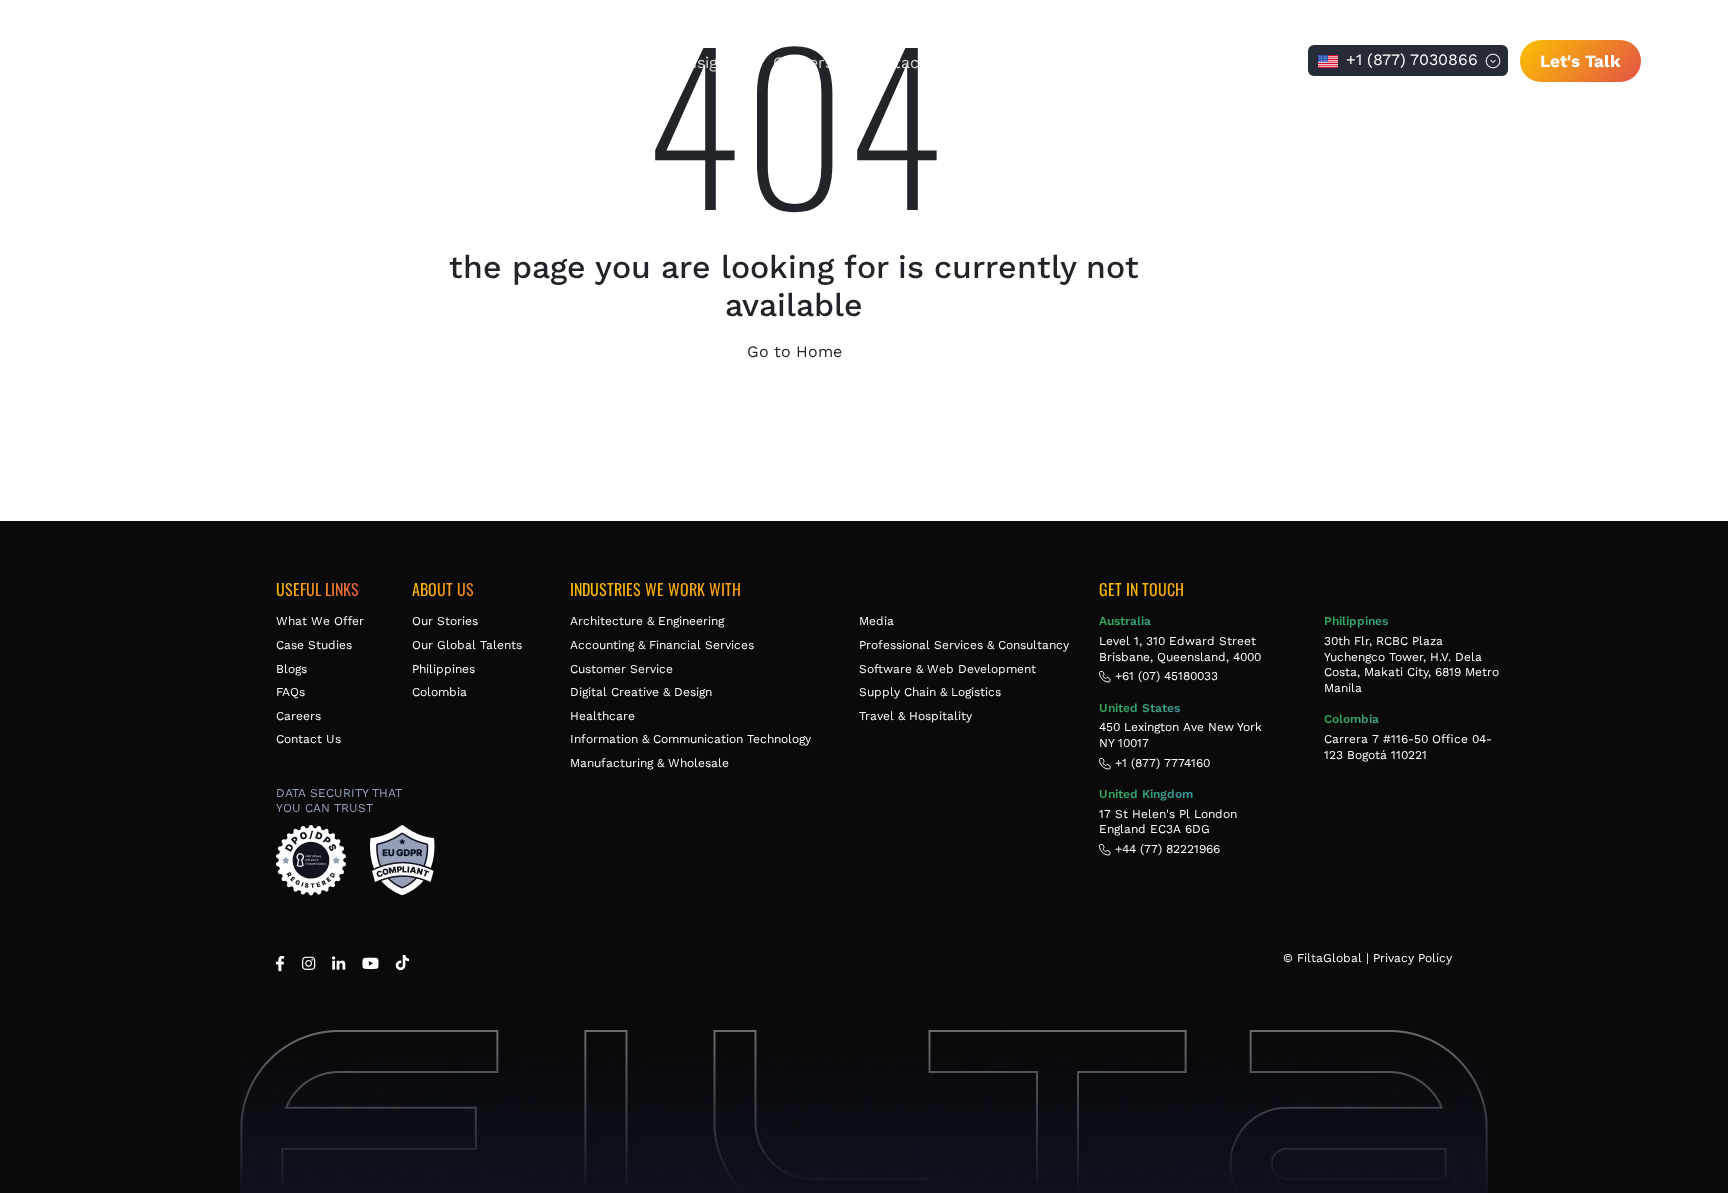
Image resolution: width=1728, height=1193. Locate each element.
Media (876, 621)
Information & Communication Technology (690, 739)
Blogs (291, 669)
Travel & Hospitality (915, 716)
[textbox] (1408, 60)
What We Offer (486, 62)
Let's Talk (1580, 61)
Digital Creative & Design (641, 692)
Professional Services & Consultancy (964, 645)
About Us (363, 62)
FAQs (290, 692)
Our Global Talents (467, 645)
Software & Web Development (947, 669)
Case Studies (314, 645)
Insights (712, 62)
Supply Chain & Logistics (930, 692)
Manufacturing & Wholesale (649, 763)
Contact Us (906, 62)
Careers (803, 62)
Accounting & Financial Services (662, 645)
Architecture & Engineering (647, 621)
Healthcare (602, 716)
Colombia (439, 692)
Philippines (443, 669)
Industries (613, 62)
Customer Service (621, 669)
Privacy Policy (1412, 958)
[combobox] (1408, 60)
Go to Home (794, 351)
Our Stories (445, 621)
